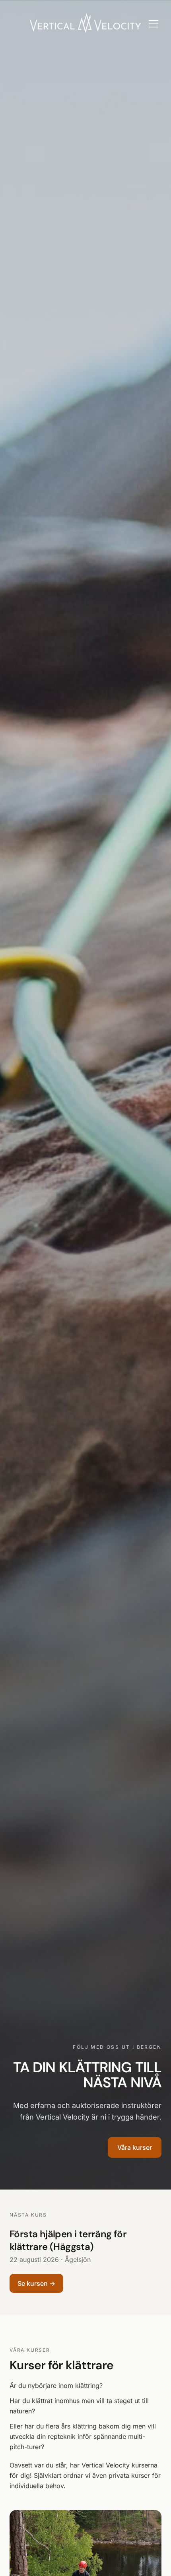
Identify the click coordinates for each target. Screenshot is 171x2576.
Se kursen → (36, 2283)
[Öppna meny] (154, 24)
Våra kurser (135, 2147)
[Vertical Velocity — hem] (86, 24)
